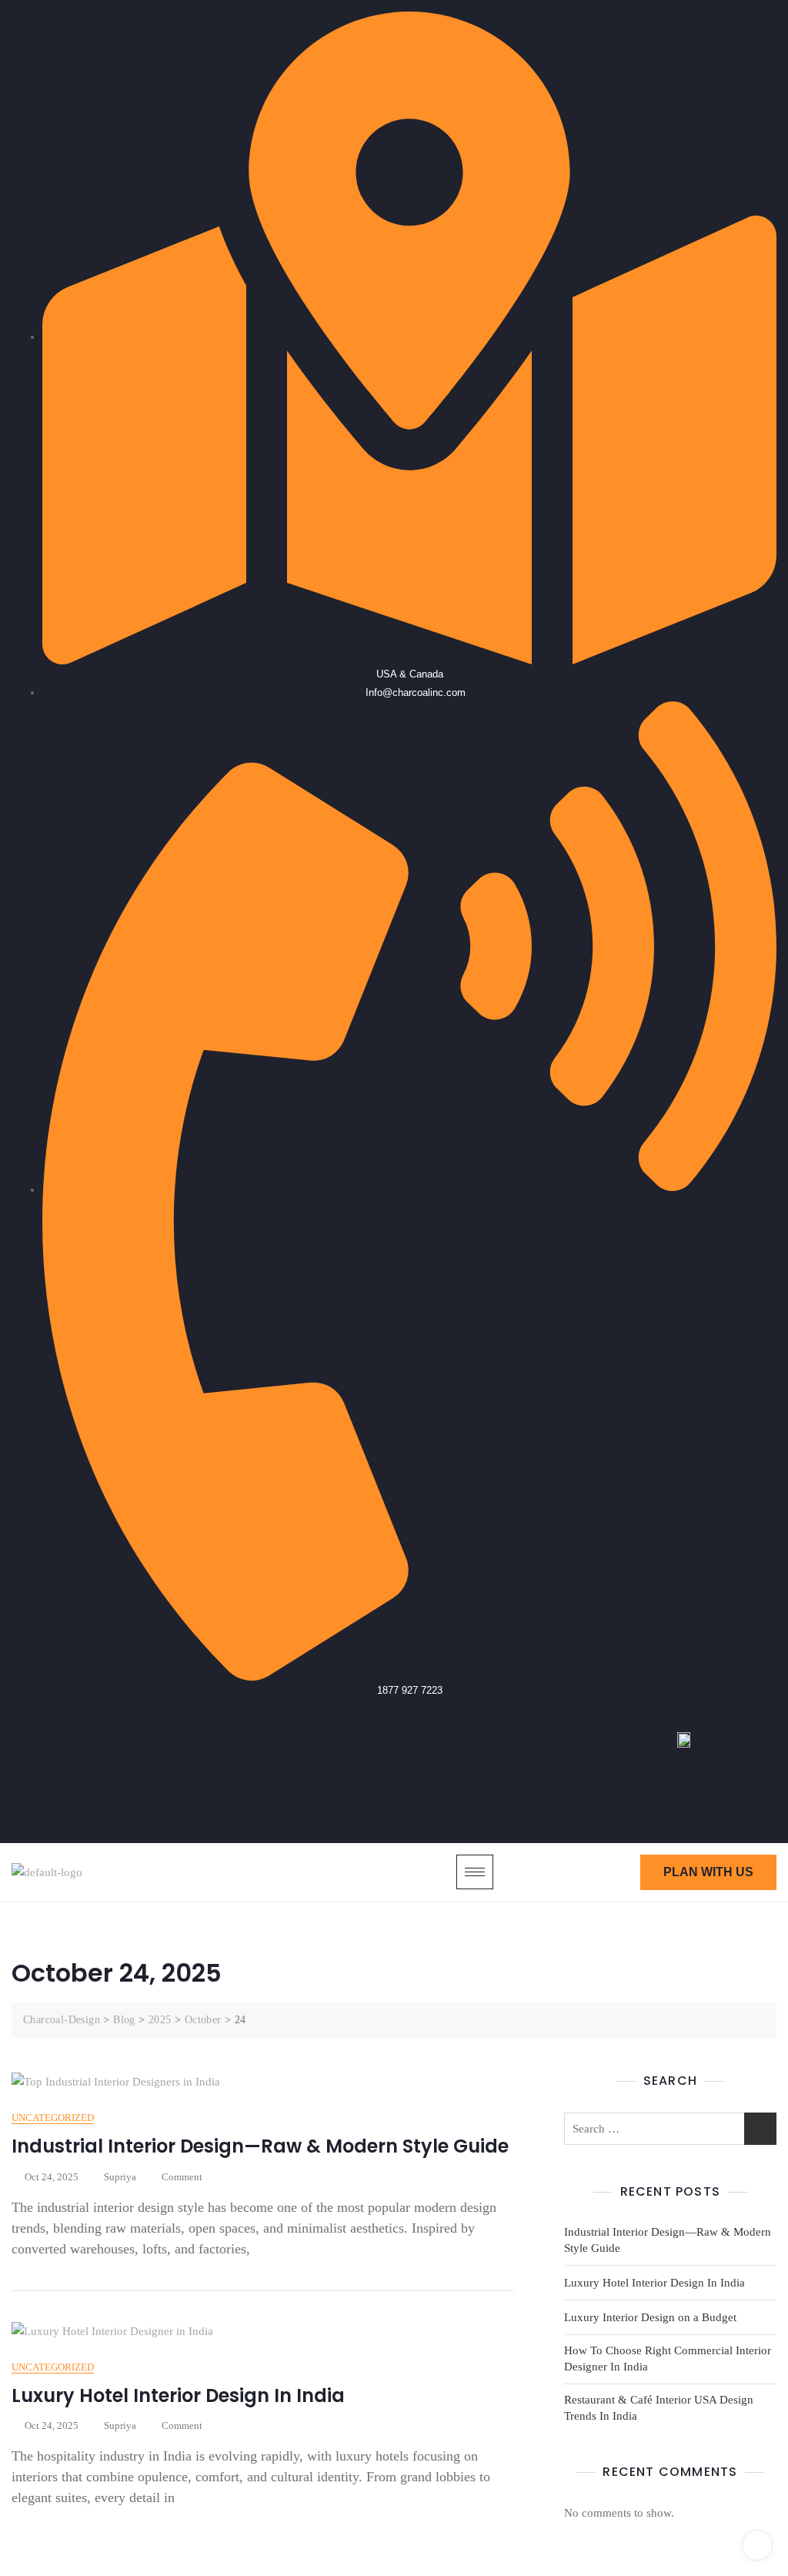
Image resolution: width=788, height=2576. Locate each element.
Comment (182, 2176)
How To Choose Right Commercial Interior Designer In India (668, 2359)
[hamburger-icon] (475, 1872)
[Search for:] (670, 2129)
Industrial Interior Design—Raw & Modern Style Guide (260, 2146)
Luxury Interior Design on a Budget (650, 2317)
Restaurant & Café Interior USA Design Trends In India (659, 2408)
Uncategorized (53, 2118)
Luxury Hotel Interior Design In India (178, 2395)
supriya (120, 2177)
